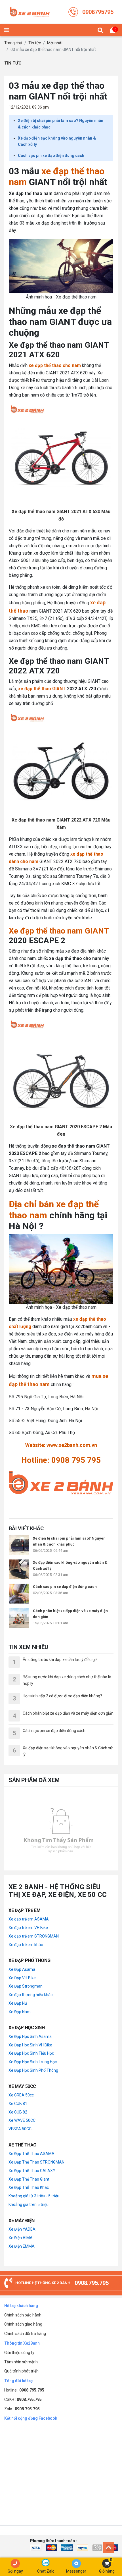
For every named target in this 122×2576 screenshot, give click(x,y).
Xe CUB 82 (18, 2112)
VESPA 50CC (20, 2129)
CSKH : (23, 2399)
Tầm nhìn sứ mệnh (21, 2362)
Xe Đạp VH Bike (22, 1978)
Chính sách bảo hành (23, 2315)
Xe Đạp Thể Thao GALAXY (32, 2171)
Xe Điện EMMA (22, 2246)
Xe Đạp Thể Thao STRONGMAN (36, 2162)
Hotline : (24, 2390)
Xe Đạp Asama (22, 1969)
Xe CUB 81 (18, 2104)
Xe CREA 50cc (21, 2095)
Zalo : (22, 2409)
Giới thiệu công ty (19, 2353)
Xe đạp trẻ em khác (26, 1945)
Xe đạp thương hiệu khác (30, 1995)
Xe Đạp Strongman (26, 1986)
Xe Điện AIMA (21, 2238)
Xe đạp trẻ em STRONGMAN (34, 1936)
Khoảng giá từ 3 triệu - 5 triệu (34, 2196)
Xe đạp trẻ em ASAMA (29, 1919)
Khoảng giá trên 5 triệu (29, 2204)
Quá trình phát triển (21, 2371)
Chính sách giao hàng (23, 2324)
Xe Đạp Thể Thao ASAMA (31, 2154)
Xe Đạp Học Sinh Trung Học (33, 2062)
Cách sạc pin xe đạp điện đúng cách (51, 155)
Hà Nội (91, 1409)
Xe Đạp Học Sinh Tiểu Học (31, 2053)
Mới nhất (55, 43)
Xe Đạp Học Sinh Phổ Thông (33, 2070)
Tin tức (35, 43)
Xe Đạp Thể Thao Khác (29, 2187)
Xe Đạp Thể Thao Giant (29, 2179)
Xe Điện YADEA (22, 2229)
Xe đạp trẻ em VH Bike (28, 1928)
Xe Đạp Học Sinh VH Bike (30, 2045)
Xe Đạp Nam (20, 2012)
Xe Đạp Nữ (18, 2003)
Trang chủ (13, 43)
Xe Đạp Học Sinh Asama (30, 2036)
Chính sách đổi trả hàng (25, 2334)
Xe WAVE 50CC (22, 2120)
